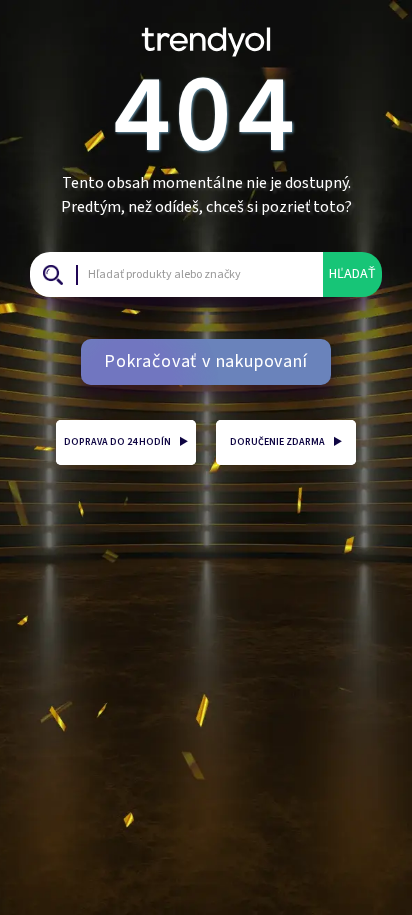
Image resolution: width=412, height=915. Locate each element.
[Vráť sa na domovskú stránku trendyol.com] (206, 34)
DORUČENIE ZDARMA (286, 442)
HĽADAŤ (352, 274)
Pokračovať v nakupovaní (205, 361)
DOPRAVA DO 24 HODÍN (126, 442)
